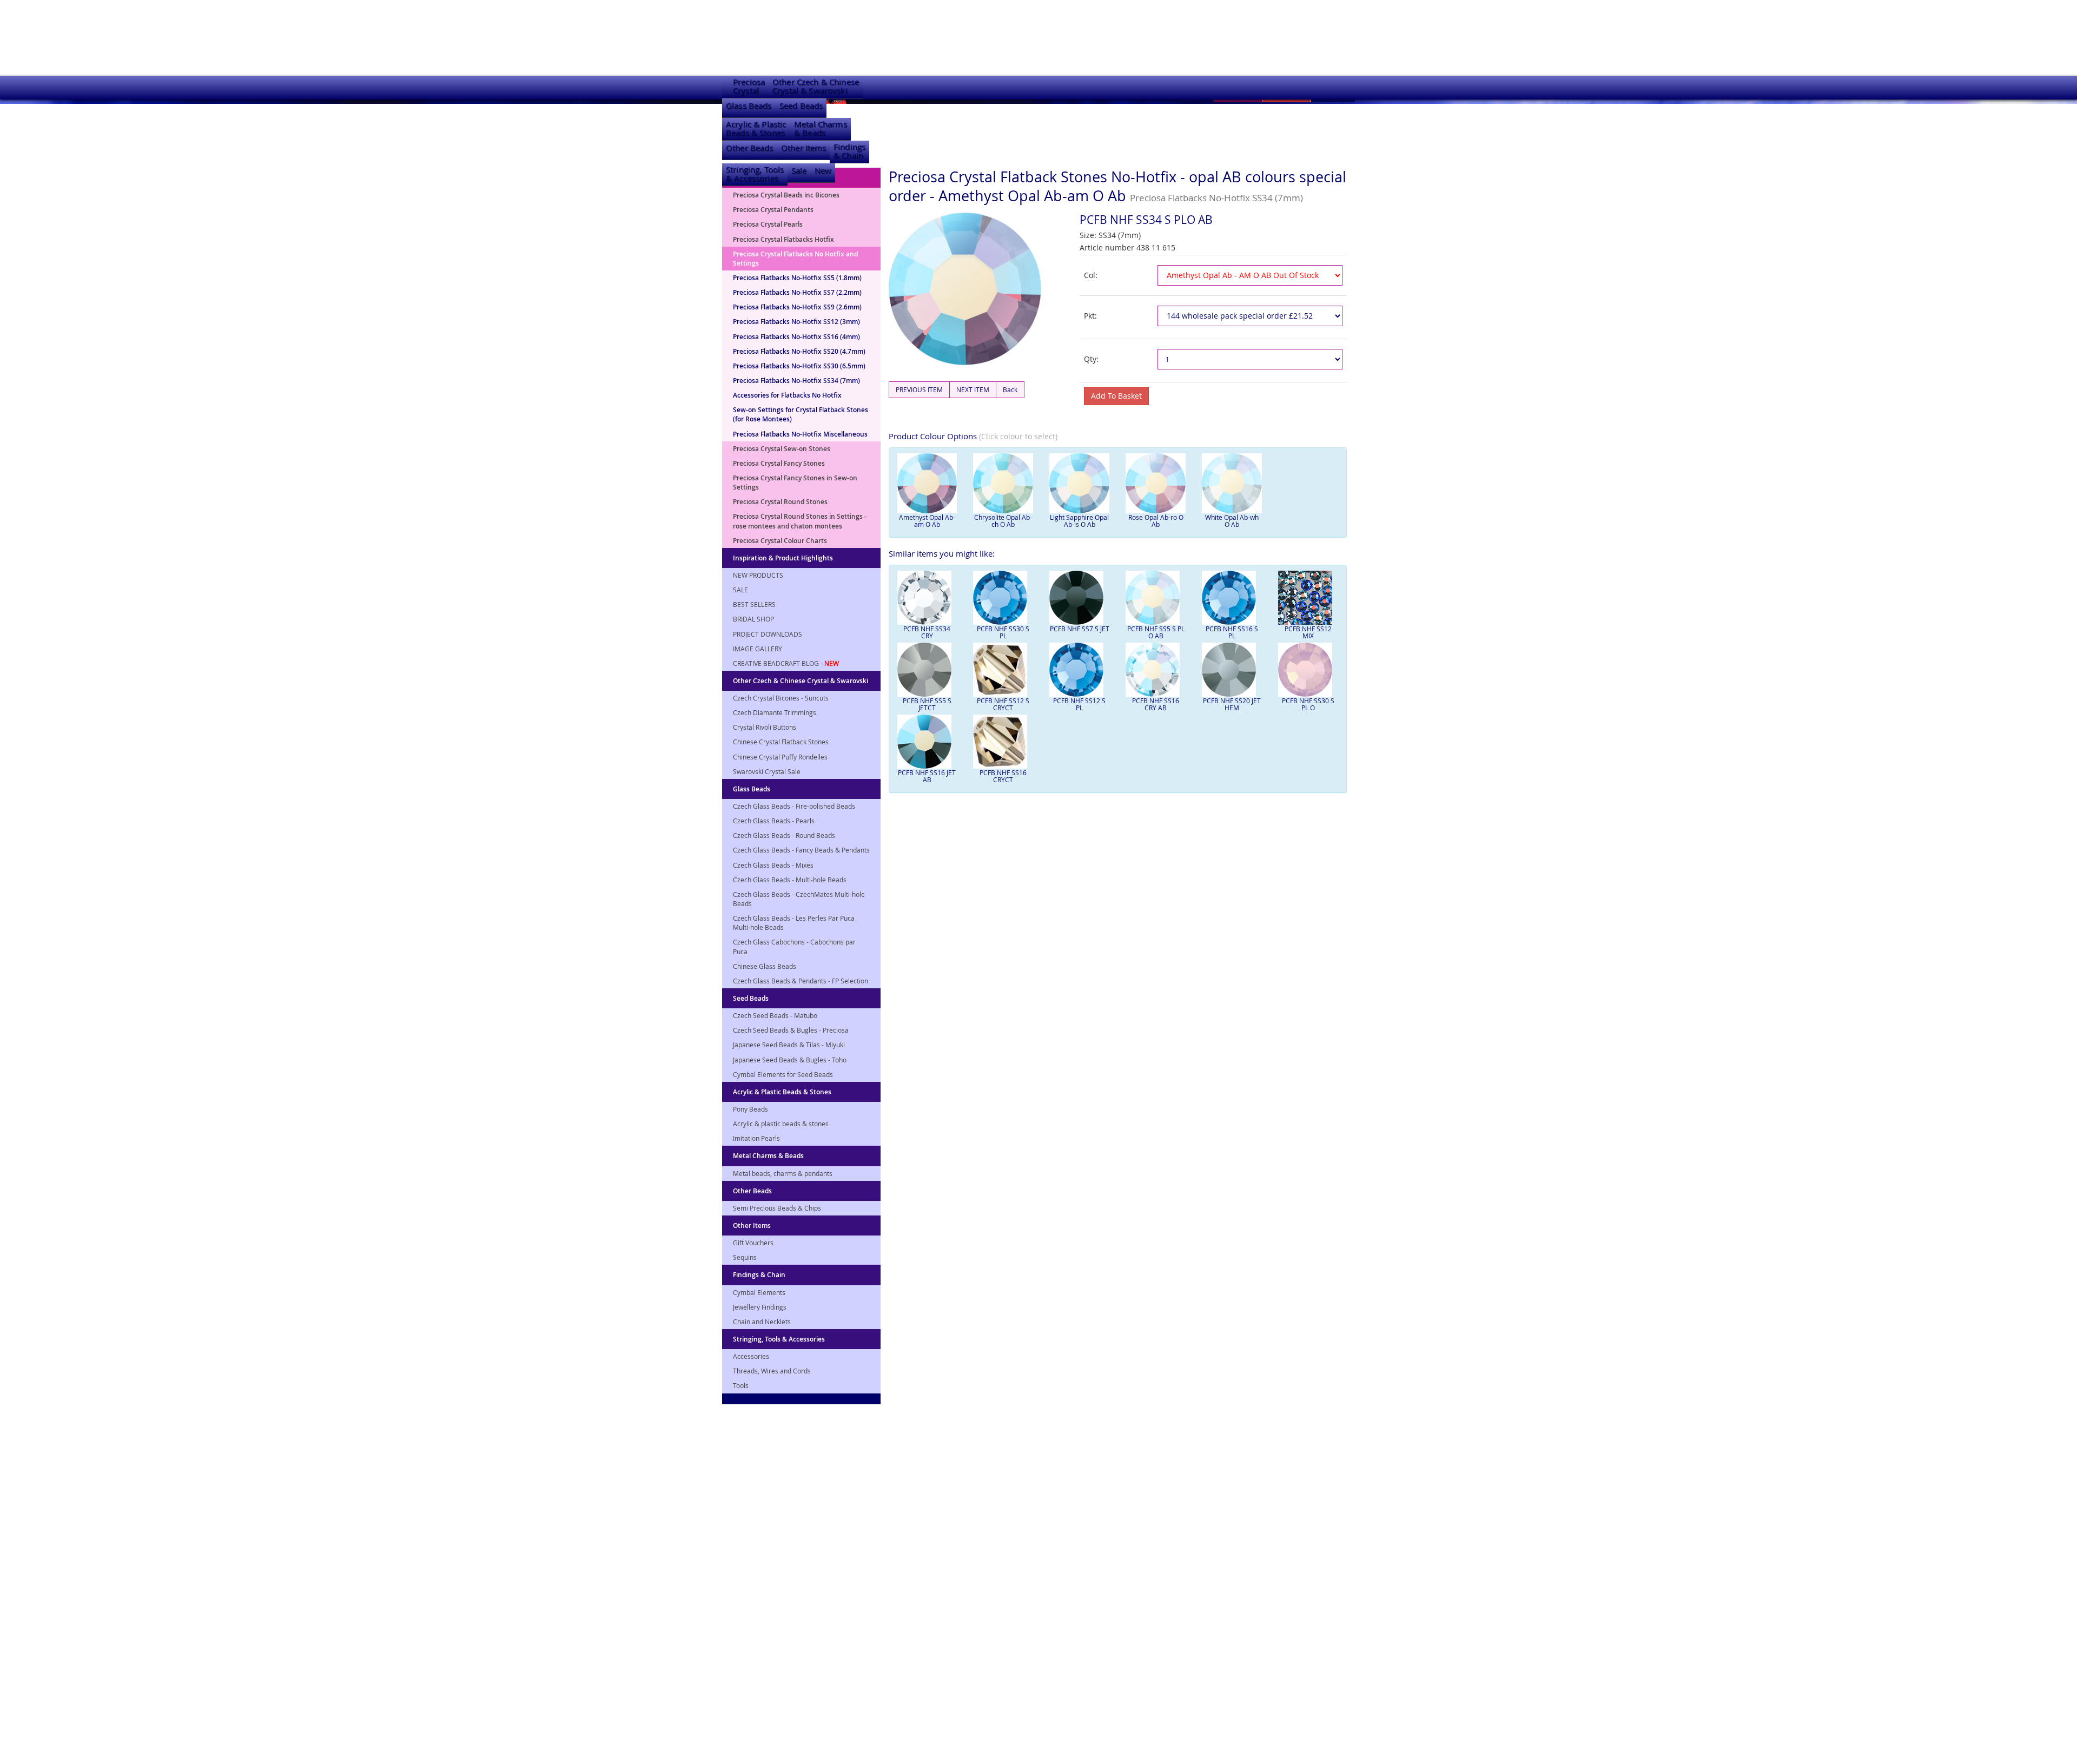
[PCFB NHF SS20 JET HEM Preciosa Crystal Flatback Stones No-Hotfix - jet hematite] (1232, 670)
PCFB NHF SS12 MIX (1308, 632)
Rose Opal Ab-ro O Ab (1156, 521)
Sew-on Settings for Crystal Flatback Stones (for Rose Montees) (801, 414)
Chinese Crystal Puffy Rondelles (780, 757)
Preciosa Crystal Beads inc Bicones (786, 195)
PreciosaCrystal (749, 86)
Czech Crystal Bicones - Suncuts (781, 698)
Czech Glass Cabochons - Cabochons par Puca (794, 946)
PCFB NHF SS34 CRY (927, 632)
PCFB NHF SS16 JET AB (927, 776)
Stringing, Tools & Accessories (779, 1339)
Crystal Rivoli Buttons (765, 727)
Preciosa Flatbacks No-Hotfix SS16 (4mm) (796, 337)
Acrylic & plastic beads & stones (781, 1124)
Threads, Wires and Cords (772, 1371)
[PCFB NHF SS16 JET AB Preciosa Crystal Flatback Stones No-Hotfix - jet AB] (927, 742)
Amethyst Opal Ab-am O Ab (927, 521)
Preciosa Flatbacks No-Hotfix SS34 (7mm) (796, 381)
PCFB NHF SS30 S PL (1003, 632)
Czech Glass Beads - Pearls (774, 821)
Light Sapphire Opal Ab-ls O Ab (1079, 521)
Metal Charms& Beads (821, 128)
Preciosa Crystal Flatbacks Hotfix (783, 239)
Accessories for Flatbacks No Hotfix (787, 395)
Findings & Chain (759, 1275)
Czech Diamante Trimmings (775, 712)
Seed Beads (801, 106)
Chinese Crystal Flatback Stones (781, 742)
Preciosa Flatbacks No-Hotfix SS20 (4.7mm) (799, 351)
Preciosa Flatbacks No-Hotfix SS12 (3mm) (796, 322)
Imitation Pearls (756, 1138)
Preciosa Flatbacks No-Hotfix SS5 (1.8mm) (797, 278)
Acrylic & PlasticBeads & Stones (756, 128)
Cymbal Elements (759, 1292)
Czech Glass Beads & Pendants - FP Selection (801, 981)
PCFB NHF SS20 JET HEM (1232, 704)
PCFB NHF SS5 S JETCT (927, 704)
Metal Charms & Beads (768, 1156)
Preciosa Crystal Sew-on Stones (782, 449)
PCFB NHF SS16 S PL (1232, 632)
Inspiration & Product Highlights (783, 558)
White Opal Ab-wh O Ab (1232, 521)
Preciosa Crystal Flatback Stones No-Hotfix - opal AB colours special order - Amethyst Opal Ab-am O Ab (1117, 186)
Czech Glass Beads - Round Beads (784, 835)
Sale (799, 171)
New (823, 171)
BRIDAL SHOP (753, 619)
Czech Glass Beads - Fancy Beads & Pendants (801, 850)
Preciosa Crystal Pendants (773, 210)
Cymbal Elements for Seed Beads (783, 1074)
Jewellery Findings (760, 1307)
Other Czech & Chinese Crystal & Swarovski (801, 681)
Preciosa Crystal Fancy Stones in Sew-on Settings (795, 483)
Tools (741, 1385)
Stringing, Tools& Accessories (755, 174)
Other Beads (750, 148)
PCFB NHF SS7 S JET (1080, 629)
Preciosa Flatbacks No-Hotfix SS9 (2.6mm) (797, 307)
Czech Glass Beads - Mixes (773, 865)
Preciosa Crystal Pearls (768, 224)
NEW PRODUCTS (758, 575)
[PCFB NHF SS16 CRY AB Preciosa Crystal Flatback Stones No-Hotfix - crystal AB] (1156, 670)
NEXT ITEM (973, 389)
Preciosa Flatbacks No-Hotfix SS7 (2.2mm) (797, 292)
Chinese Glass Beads (765, 966)
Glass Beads (749, 106)
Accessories (751, 1356)
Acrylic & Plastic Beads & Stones (782, 1092)
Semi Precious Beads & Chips (777, 1208)
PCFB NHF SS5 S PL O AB (1156, 632)
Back (1010, 389)
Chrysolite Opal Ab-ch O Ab (1003, 521)
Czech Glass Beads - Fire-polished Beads (794, 806)
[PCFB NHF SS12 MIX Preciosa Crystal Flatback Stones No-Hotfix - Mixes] (1308, 598)
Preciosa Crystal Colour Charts (780, 541)
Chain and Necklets (762, 1322)
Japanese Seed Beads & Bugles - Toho (790, 1060)
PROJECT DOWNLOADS (768, 634)
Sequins (745, 1257)
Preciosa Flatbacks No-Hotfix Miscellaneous (800, 434)
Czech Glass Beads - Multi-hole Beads (790, 880)
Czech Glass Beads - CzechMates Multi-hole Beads (799, 899)
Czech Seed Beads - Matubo (775, 1015)
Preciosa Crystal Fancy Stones (779, 463)
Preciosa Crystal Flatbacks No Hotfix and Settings (795, 259)
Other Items (804, 148)
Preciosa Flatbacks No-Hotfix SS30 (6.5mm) (799, 366)
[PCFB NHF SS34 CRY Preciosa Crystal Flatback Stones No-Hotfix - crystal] (927, 598)
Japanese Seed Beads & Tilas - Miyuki (789, 1045)
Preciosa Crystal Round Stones (780, 502)
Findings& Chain (849, 151)
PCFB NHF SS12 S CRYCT (1003, 704)
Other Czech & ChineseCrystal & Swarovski (816, 86)
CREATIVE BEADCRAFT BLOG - (786, 663)
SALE (740, 590)
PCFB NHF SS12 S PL (1079, 704)
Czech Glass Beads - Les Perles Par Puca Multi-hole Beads (794, 923)
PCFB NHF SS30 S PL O (1308, 704)
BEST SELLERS (754, 604)
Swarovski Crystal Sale (767, 771)
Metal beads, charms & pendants (783, 1173)
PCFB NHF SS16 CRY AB (1156, 704)
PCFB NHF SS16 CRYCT (1003, 776)
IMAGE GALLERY (758, 649)
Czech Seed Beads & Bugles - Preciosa (791, 1030)
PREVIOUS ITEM (919, 389)
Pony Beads (750, 1109)
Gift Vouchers (753, 1243)
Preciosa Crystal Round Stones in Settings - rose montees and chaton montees (800, 521)
